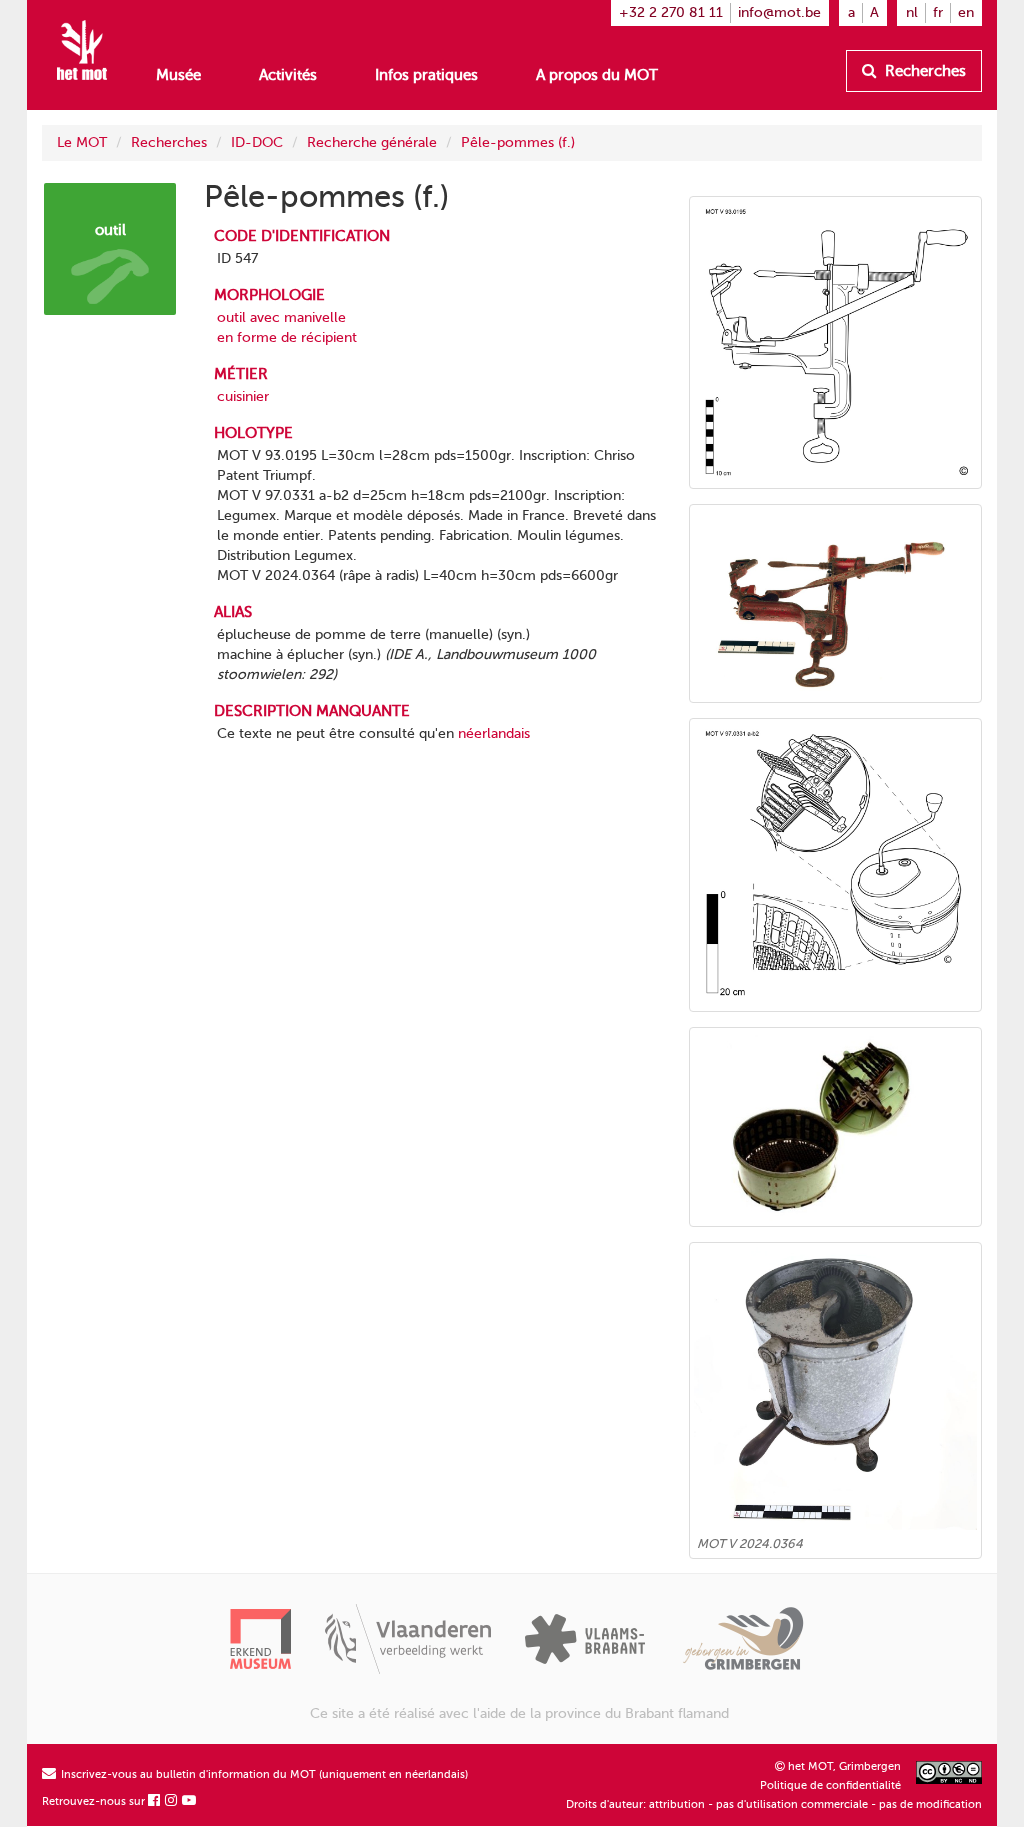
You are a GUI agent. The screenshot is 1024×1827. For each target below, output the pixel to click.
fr (938, 12)
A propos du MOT (597, 75)
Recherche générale (372, 142)
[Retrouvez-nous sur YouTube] (190, 1801)
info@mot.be (779, 12)
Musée (178, 75)
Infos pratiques (426, 75)
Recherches (923, 71)
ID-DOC (257, 142)
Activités (288, 75)
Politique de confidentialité (830, 1785)
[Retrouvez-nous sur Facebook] (155, 1801)
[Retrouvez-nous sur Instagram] (172, 1801)
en (966, 12)
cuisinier (243, 396)
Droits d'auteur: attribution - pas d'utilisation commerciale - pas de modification (774, 1804)
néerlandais (494, 733)
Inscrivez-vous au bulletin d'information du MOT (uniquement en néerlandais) (263, 1774)
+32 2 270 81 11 (671, 12)
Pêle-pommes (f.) (518, 142)
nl (912, 12)
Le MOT (82, 142)
